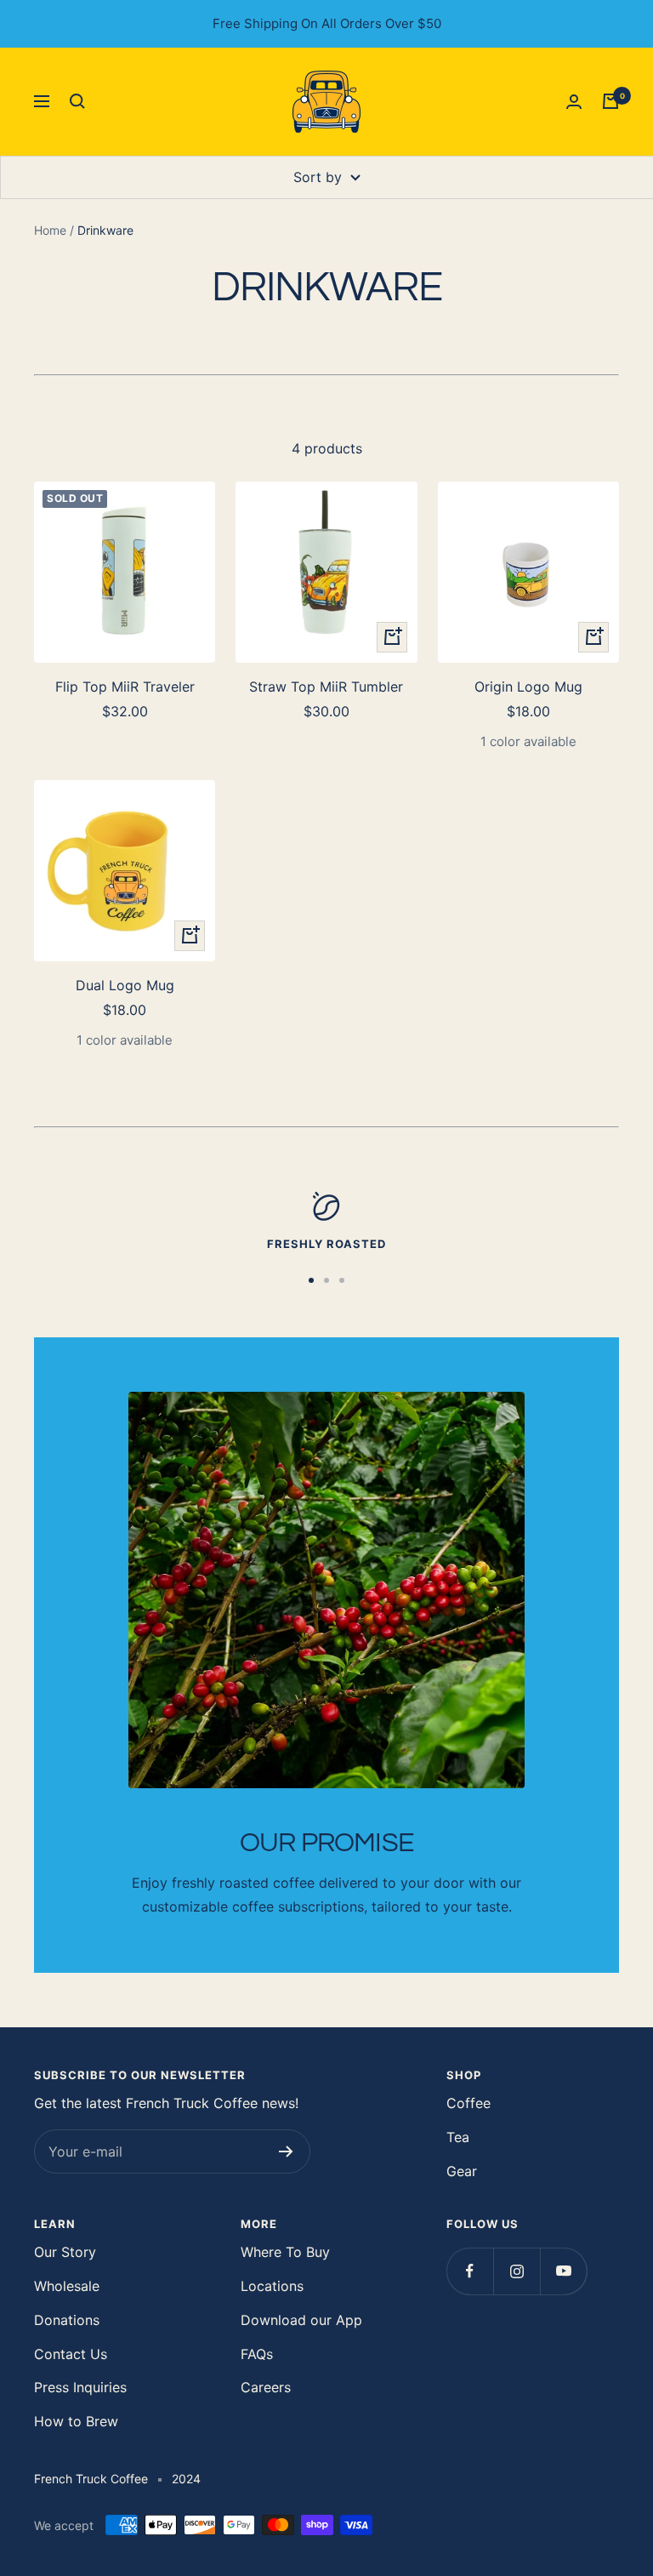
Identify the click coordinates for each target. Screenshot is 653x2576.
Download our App (301, 2320)
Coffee (468, 2103)
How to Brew (76, 2421)
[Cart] (610, 101)
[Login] (574, 102)
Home (50, 230)
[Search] (77, 101)
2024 (186, 2479)
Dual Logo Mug (125, 985)
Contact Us (71, 2354)
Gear (462, 2171)
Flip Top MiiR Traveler (125, 687)
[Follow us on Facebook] (470, 2271)
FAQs (257, 2354)
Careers (266, 2387)
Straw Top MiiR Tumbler (326, 687)
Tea (458, 2137)
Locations (272, 2286)
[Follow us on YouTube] (563, 2271)
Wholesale (67, 2286)
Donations (67, 2320)
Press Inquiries (80, 2387)
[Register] (286, 2151)
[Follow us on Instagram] (517, 2271)
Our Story (65, 2252)
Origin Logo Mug (528, 687)
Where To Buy (285, 2252)
